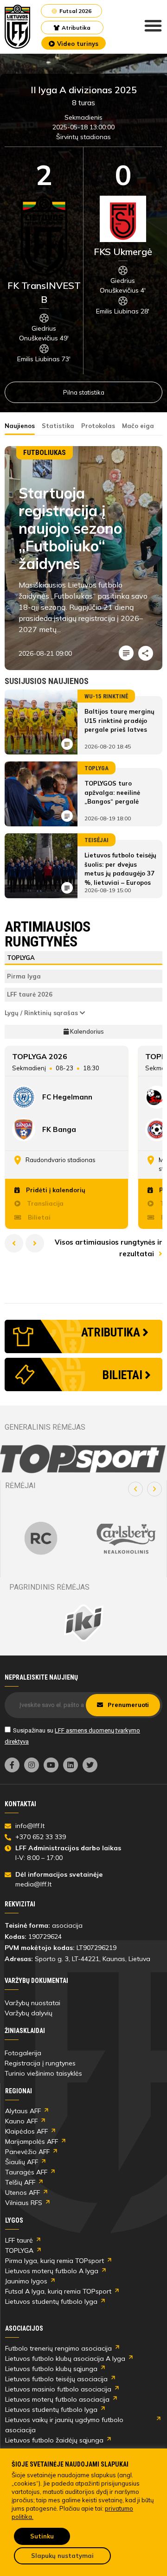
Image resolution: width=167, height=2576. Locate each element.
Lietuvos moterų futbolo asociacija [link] (57, 2399)
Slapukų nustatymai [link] (62, 2556)
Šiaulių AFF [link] (22, 2162)
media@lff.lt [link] (33, 1884)
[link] (18, 27)
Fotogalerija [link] (23, 2053)
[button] (135, 1489)
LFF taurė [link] (19, 2240)
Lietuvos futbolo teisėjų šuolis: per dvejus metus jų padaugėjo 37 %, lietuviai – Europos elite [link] (120, 873)
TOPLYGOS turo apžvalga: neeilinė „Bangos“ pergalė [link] (112, 792)
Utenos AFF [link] (22, 2192)
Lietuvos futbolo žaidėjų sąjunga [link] (54, 2440)
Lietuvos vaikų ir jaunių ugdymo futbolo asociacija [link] (64, 2425)
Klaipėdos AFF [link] (26, 2131)
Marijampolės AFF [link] (32, 2141)
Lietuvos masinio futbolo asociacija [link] (58, 2389)
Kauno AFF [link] (21, 2121)
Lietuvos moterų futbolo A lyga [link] (52, 2271)
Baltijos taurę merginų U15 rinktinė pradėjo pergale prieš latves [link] (119, 720)
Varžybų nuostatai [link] (32, 2003)
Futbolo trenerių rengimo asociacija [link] (58, 2348)
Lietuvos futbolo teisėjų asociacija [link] (56, 2379)
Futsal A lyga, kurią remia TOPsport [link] (58, 2291)
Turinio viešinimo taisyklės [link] (43, 2073)
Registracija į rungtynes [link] (40, 2063)
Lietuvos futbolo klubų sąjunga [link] (51, 2369)
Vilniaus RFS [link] (24, 2203)
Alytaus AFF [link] (23, 2111)
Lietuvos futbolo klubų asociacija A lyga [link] (65, 2359)
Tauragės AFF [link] (26, 2172)
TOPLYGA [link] (19, 2250)
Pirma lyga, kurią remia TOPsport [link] (55, 2261)
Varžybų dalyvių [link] (29, 2013)
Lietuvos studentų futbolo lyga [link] (51, 2301)
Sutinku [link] (42, 2536)
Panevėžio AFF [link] (27, 2152)
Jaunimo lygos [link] (26, 2281)
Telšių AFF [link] (20, 2182)
